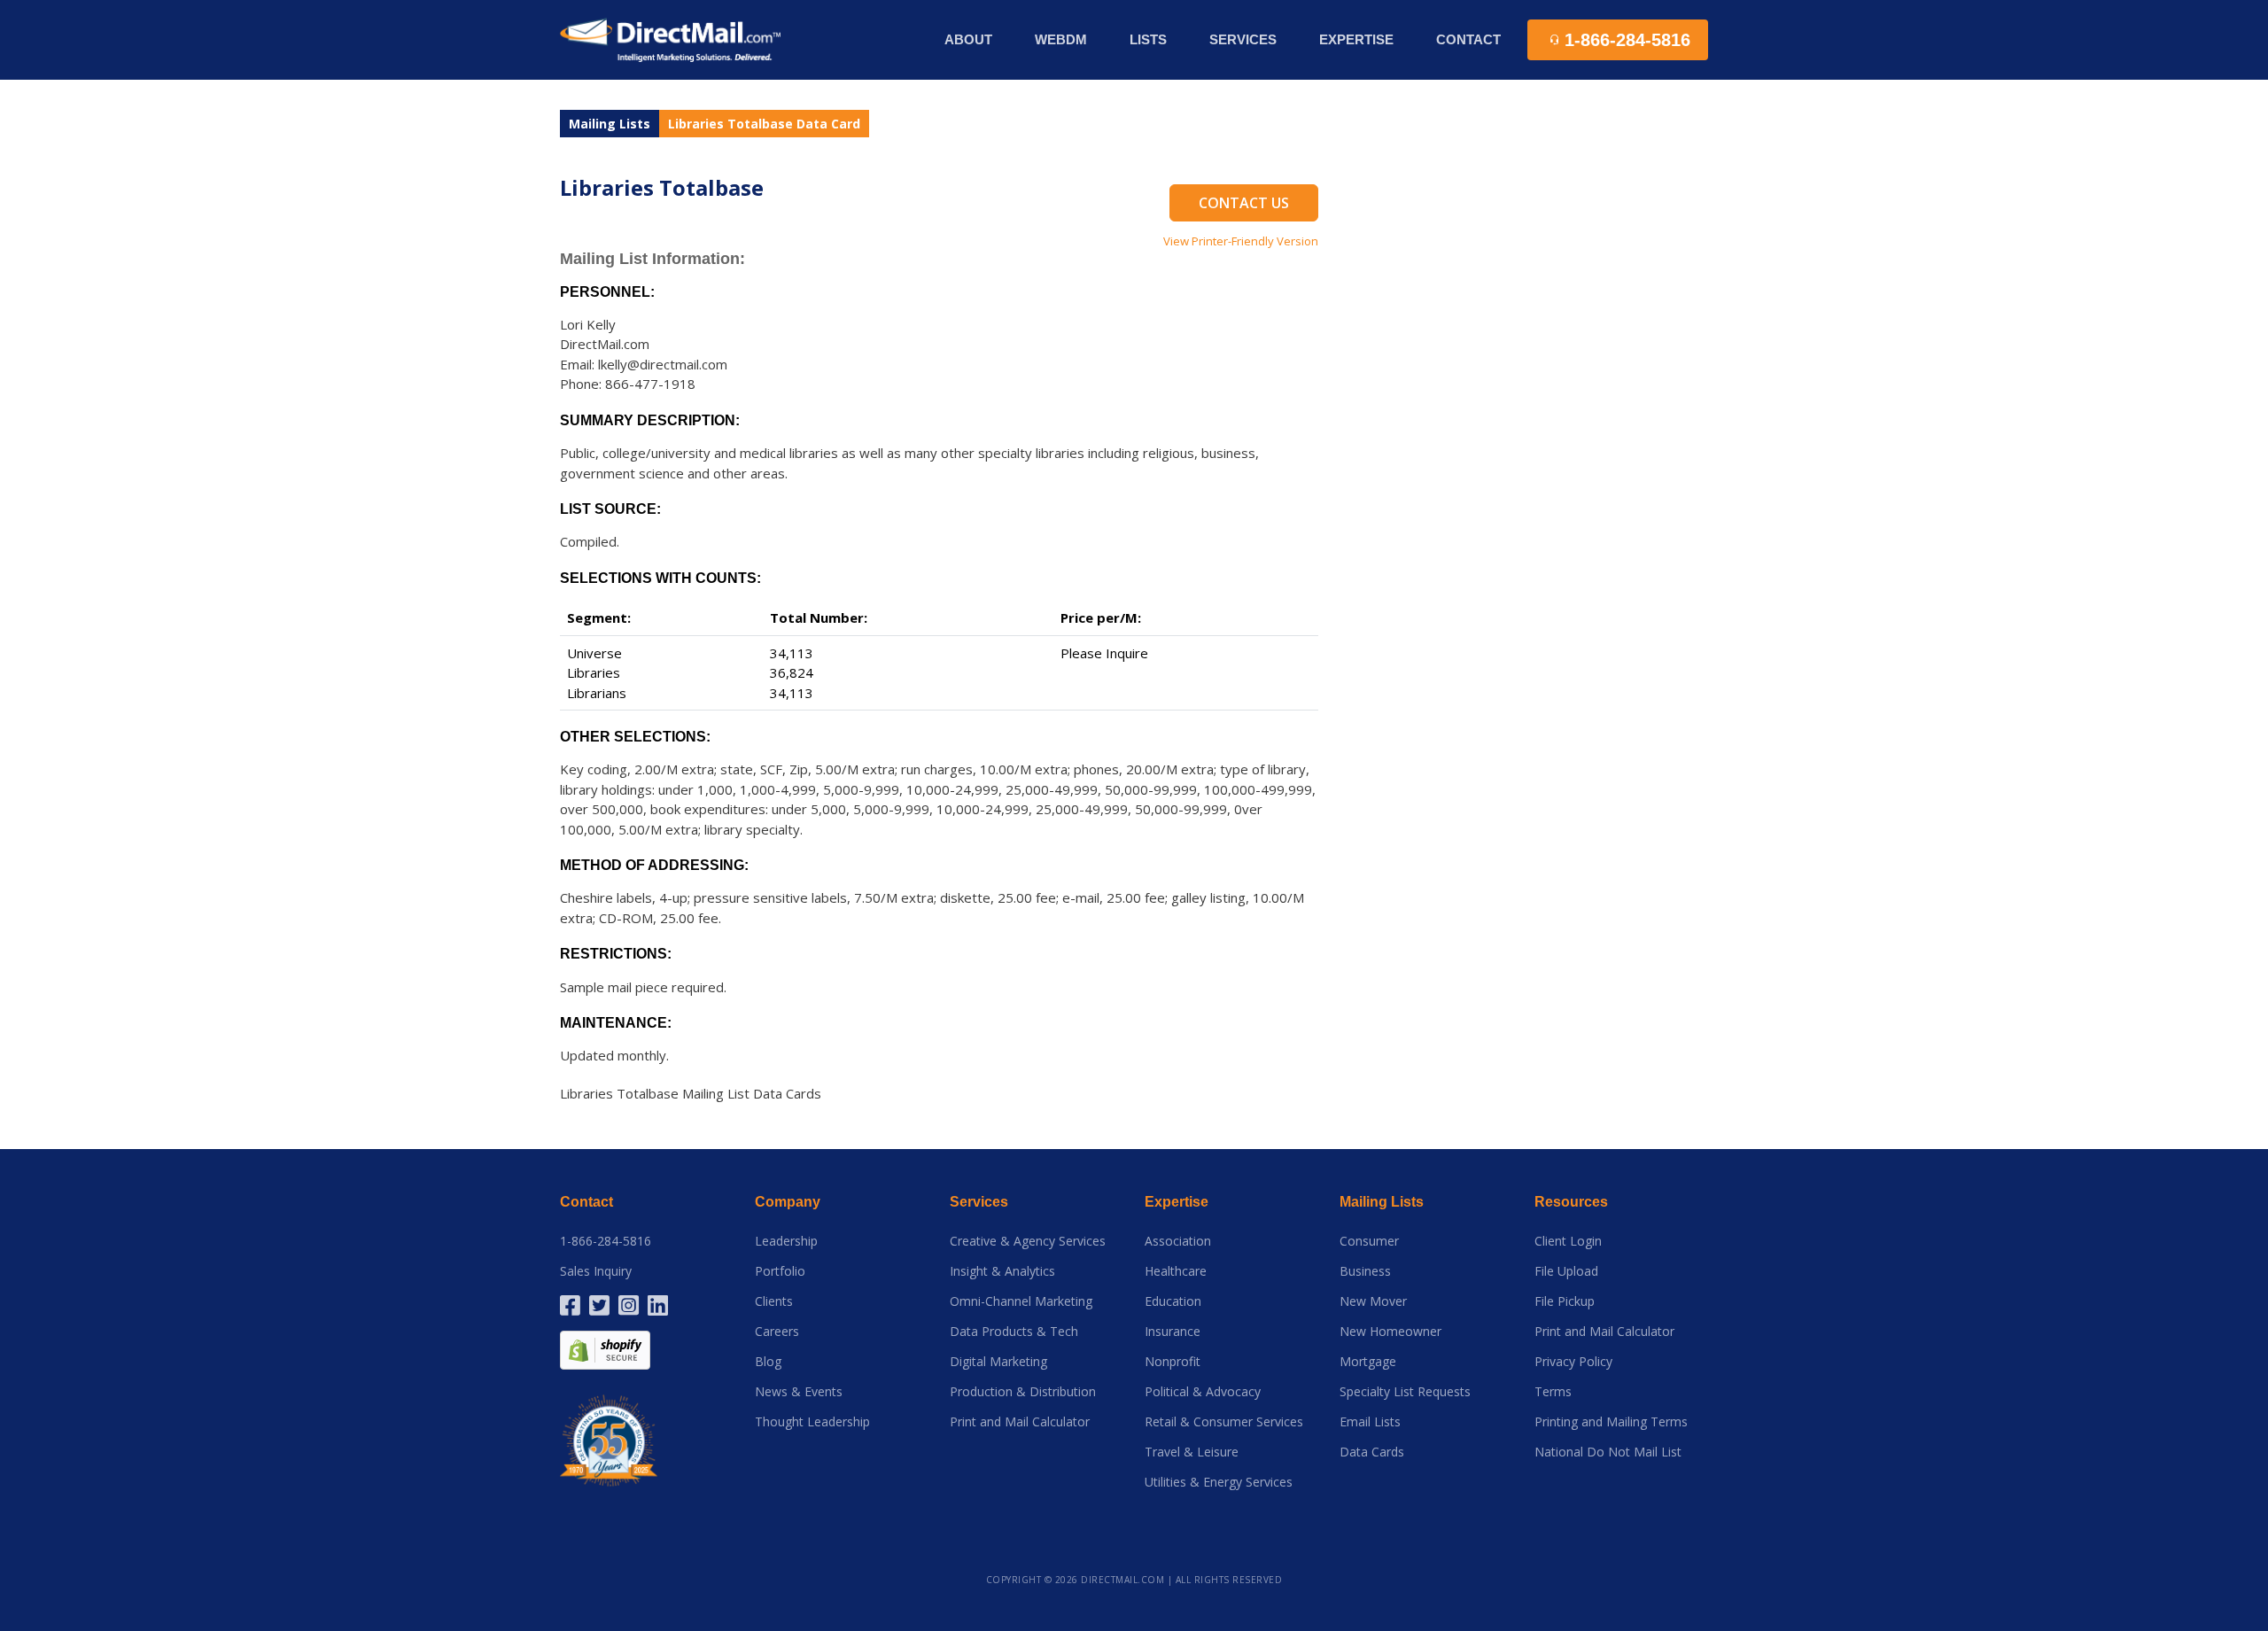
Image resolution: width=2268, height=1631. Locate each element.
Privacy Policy (1573, 1362)
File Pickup (1565, 1301)
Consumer (1369, 1241)
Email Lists (1370, 1422)
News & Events (799, 1392)
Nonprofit (1173, 1362)
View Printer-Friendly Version (1241, 241)
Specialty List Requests (1405, 1392)
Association (1178, 1241)
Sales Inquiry (596, 1271)
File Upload (1566, 1271)
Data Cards (1372, 1452)
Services (979, 1202)
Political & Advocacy (1203, 1392)
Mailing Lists (610, 124)
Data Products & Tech (1014, 1332)
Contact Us (1244, 203)
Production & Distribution (1023, 1392)
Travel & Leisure (1192, 1452)
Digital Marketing (998, 1362)
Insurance (1173, 1332)
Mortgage (1368, 1362)
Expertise (1177, 1202)
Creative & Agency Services (1028, 1241)
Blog (768, 1362)
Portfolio (780, 1271)
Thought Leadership (812, 1422)
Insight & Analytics (1002, 1271)
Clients (774, 1301)
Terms (1553, 1392)
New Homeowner (1390, 1332)
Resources (1571, 1202)
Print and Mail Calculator (1020, 1422)
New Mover (1373, 1301)
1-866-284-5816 (606, 1241)
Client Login (1568, 1241)
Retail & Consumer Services (1224, 1422)
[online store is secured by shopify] (605, 1349)
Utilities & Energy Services (1219, 1482)
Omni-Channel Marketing (1021, 1301)
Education (1173, 1301)
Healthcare (1176, 1271)
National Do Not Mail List (1608, 1452)
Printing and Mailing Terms (1611, 1422)
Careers (777, 1332)
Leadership (786, 1241)
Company (788, 1202)
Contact (1468, 39)
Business (1365, 1271)
